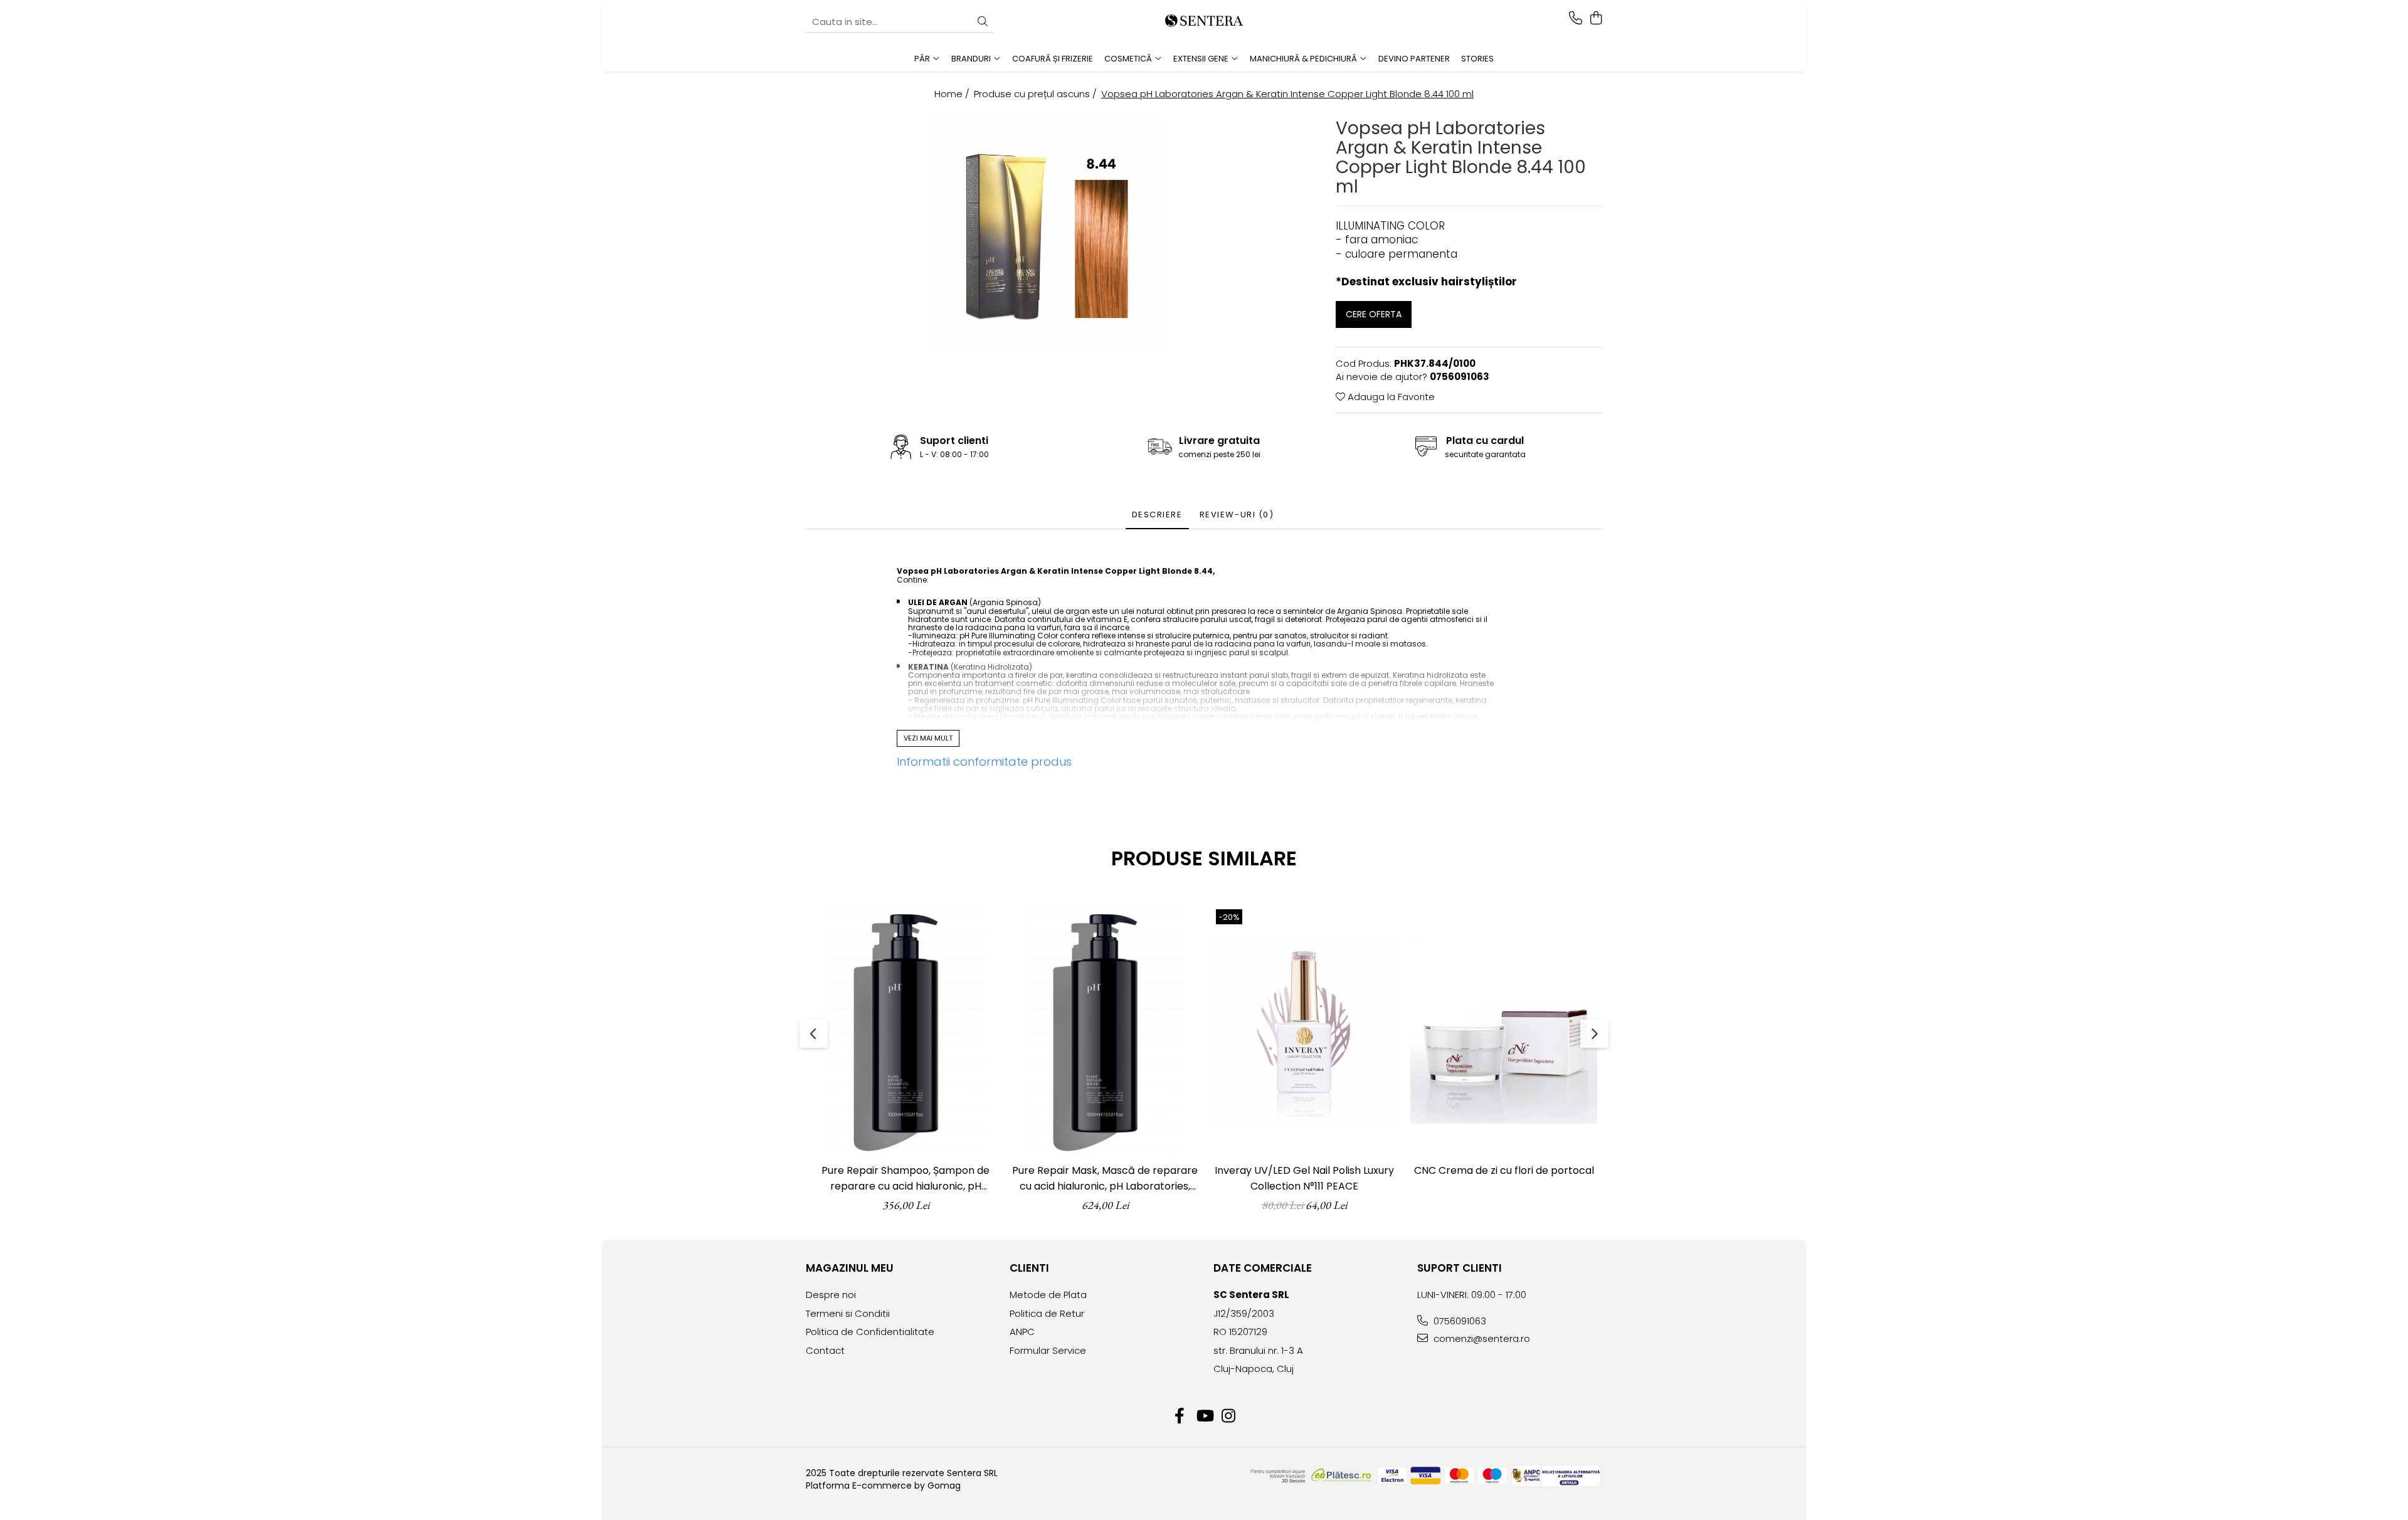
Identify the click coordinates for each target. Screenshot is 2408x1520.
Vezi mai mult (928, 738)
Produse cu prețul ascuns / (1037, 94)
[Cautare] (983, 22)
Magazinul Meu (850, 1268)
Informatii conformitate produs (984, 762)
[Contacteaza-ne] (1576, 19)
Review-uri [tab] (1237, 515)
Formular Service (1048, 1350)
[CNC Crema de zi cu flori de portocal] (1504, 1030)
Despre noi (831, 1295)
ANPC (1022, 1332)
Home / (953, 94)
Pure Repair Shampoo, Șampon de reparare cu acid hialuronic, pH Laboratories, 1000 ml (906, 1179)
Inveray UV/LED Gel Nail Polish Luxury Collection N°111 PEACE (1304, 1178)
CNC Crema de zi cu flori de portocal (1504, 1170)
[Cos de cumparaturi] (1596, 19)
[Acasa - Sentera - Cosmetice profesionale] (1204, 22)
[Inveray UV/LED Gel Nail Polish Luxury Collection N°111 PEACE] (1304, 1030)
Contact (825, 1350)
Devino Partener (1414, 59)
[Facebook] (1180, 1417)
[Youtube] (1204, 1417)
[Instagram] (1229, 1417)
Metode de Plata (1048, 1295)
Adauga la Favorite (1390, 397)
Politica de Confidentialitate (870, 1332)
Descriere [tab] (1157, 515)
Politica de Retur (1047, 1313)
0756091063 (1459, 1321)
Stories (1477, 59)
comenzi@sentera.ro (1481, 1338)
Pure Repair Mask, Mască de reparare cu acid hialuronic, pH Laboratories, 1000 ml (1105, 1179)
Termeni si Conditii (848, 1313)
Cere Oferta (1374, 314)
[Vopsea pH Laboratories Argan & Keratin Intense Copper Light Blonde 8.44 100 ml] (1046, 233)
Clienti (1029, 1268)
